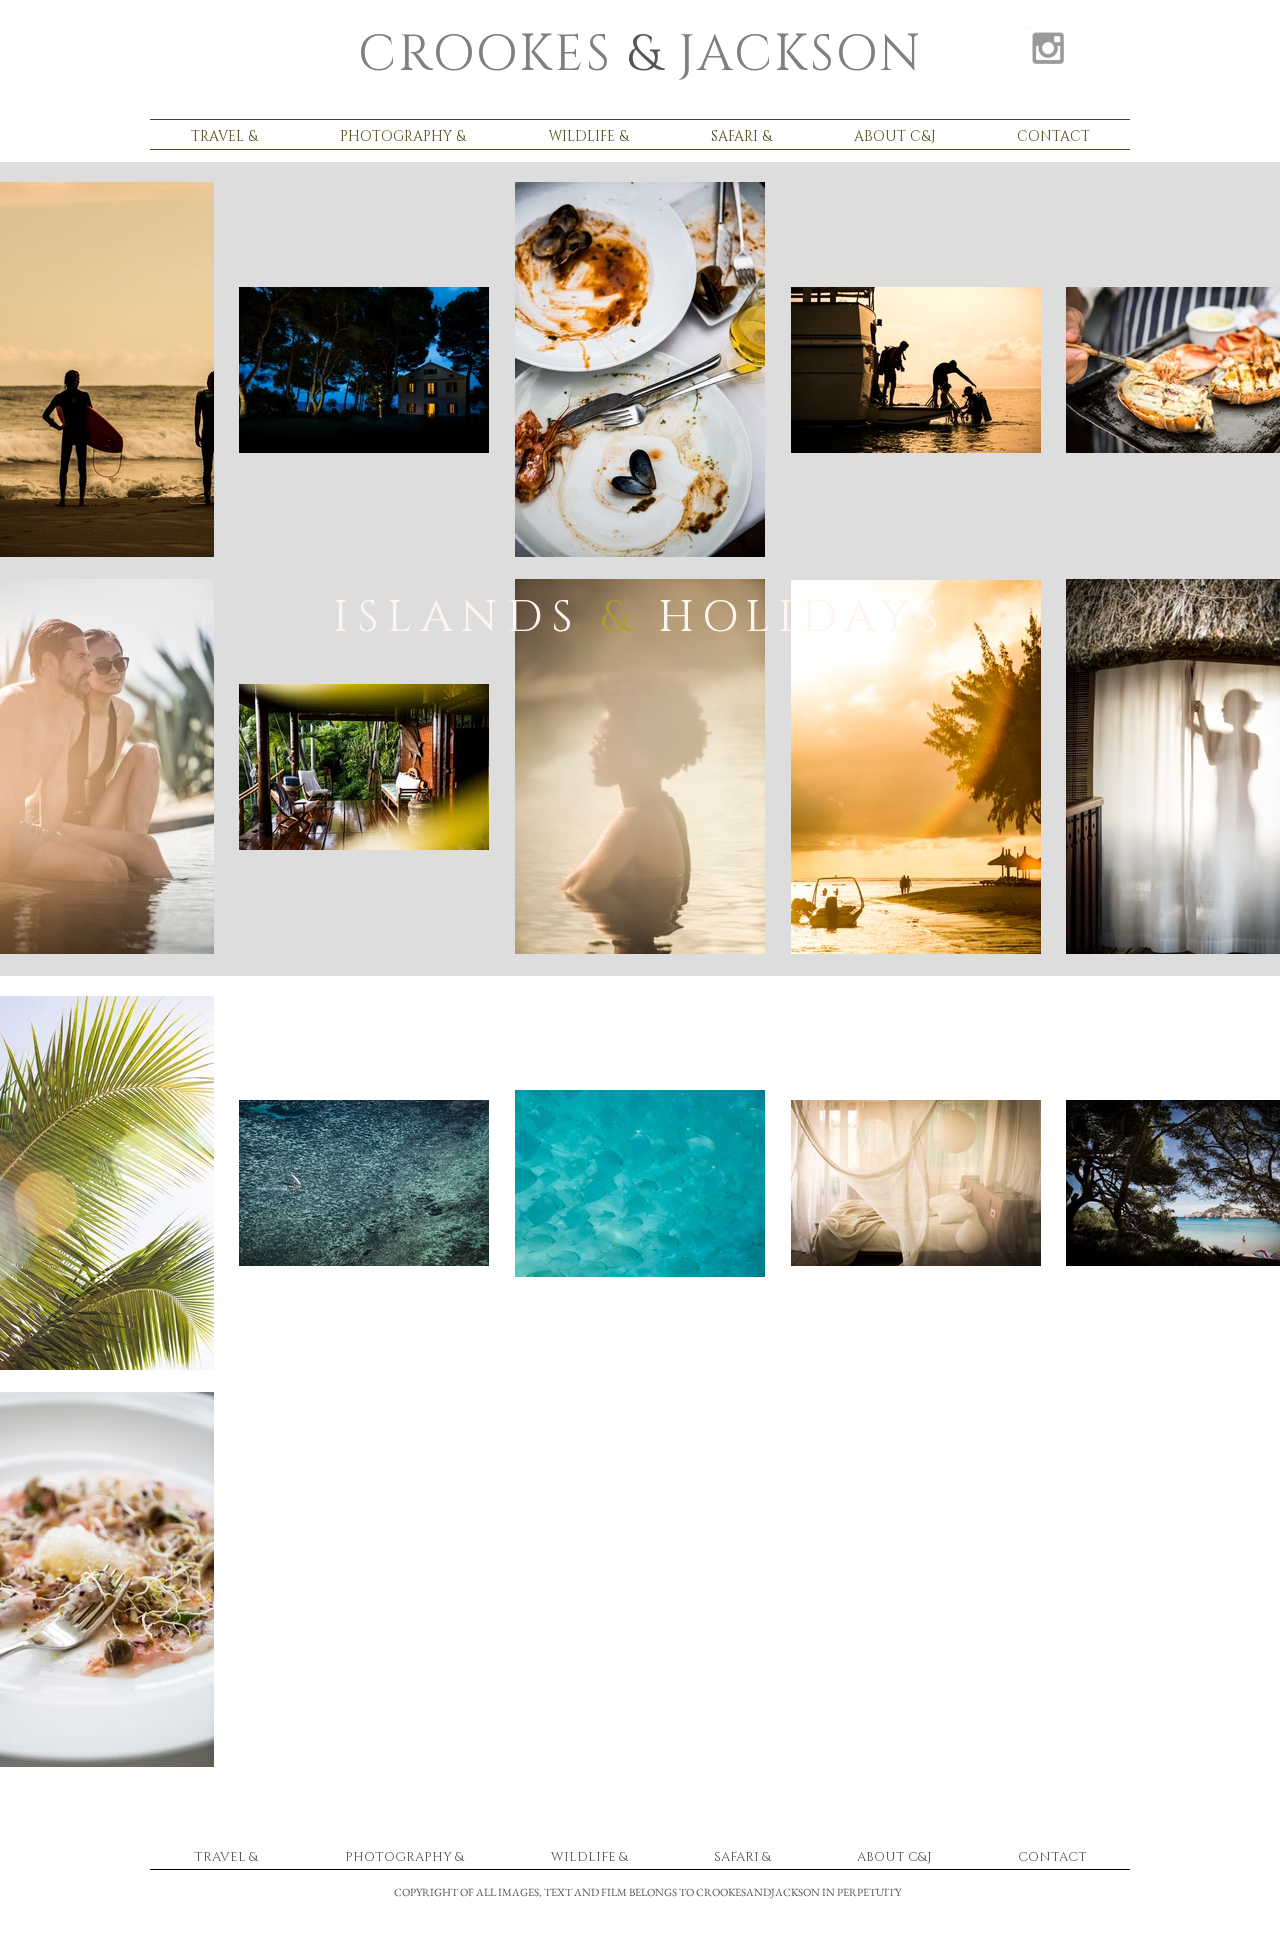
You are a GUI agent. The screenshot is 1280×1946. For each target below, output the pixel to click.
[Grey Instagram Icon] (1048, 48)
